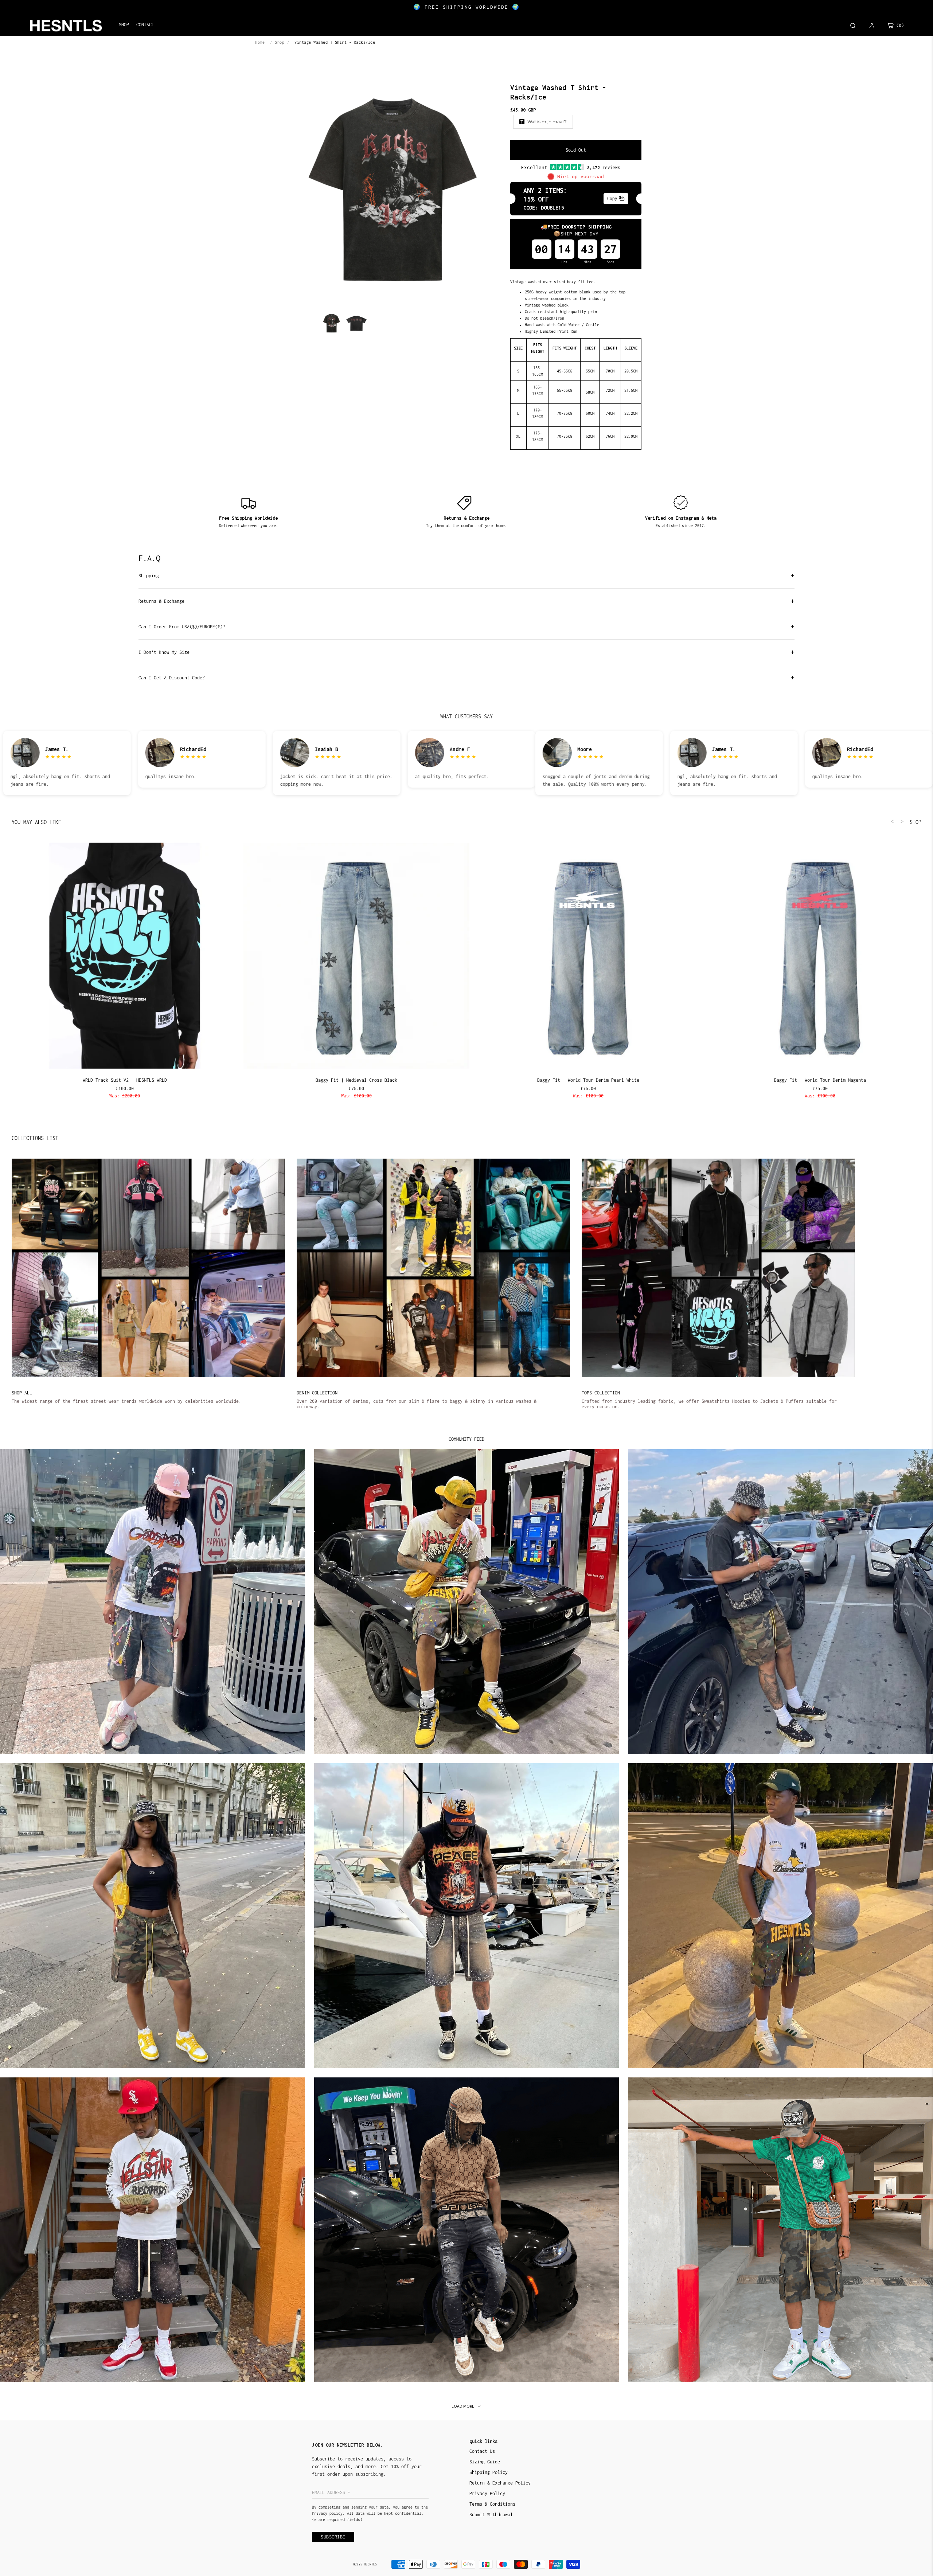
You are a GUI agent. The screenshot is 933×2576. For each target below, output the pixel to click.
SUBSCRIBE (518, 1310)
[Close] (561, 1234)
